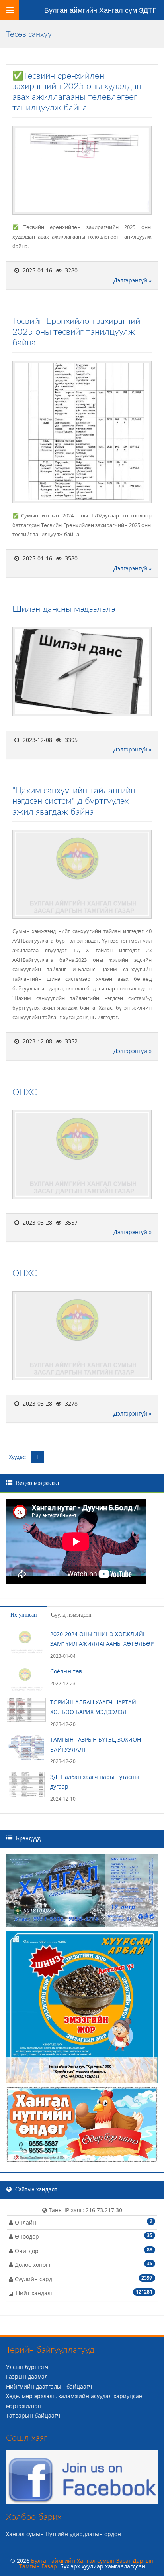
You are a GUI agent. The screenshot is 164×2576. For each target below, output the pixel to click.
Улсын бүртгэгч (27, 2367)
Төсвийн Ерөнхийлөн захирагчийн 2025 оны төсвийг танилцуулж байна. (79, 332)
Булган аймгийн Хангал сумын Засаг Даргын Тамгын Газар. (87, 2563)
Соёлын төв (66, 1671)
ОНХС (25, 1092)
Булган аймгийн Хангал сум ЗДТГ (100, 10)
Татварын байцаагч (33, 2415)
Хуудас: (18, 1457)
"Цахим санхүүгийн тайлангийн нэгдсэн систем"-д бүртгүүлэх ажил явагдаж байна (74, 801)
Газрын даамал (27, 2376)
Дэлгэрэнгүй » (133, 280)
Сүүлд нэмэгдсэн (71, 1615)
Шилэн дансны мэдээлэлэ (64, 609)
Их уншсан (24, 1615)
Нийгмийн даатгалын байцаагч (49, 2386)
